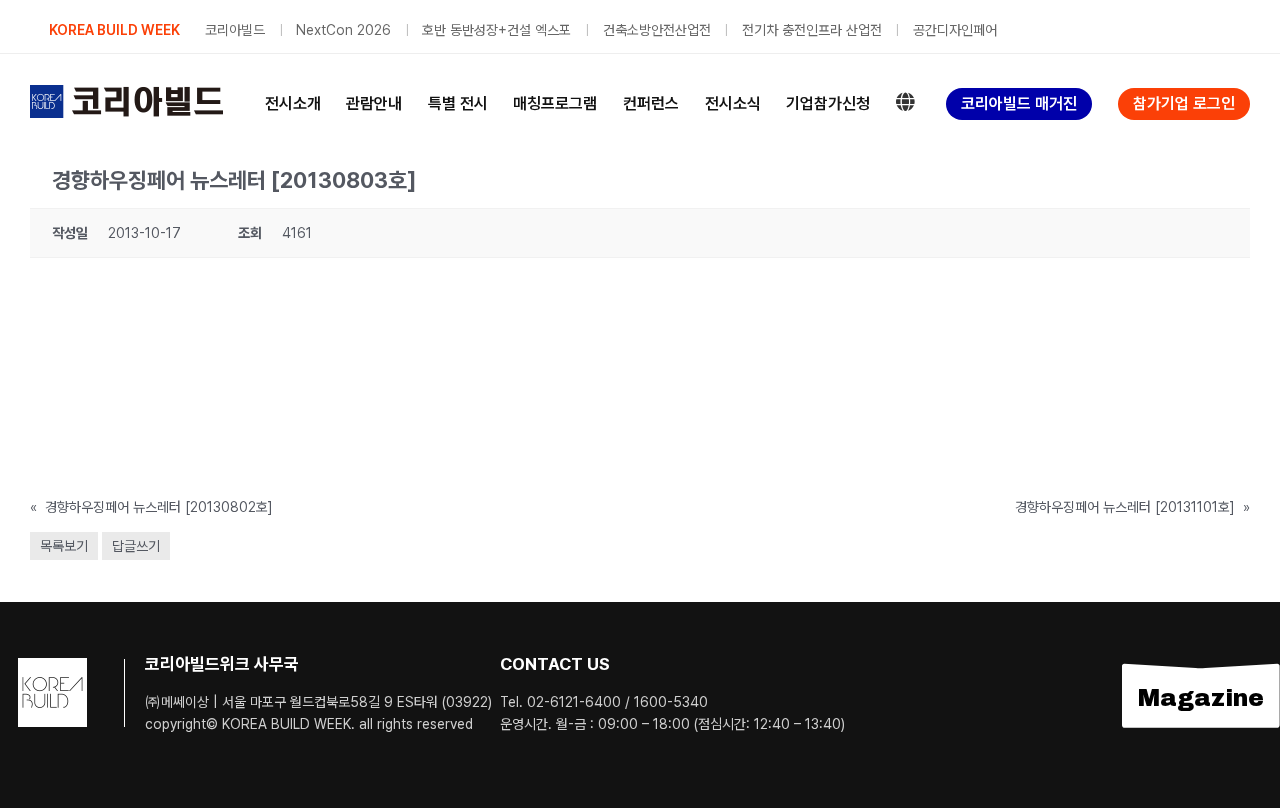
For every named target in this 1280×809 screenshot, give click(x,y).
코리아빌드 (235, 30)
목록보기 (64, 546)
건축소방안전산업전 (657, 30)
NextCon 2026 (343, 30)
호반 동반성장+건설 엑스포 (496, 30)
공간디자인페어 (955, 30)
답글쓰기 (136, 546)
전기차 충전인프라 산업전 (812, 30)
